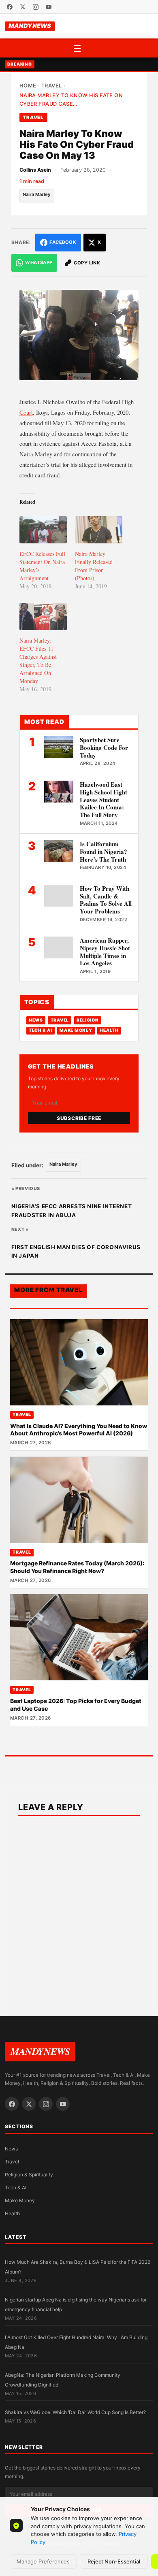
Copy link (87, 263)
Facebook (63, 242)
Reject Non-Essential (114, 2561)
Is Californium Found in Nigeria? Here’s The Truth (104, 852)
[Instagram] (36, 7)
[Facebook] (10, 7)
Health (109, 1030)
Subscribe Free (79, 1118)
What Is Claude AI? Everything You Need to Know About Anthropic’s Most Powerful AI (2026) (79, 1430)
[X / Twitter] (23, 7)
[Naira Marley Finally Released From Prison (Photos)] (99, 530)
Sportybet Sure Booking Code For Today (104, 747)
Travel (52, 86)
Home (28, 86)
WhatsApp (39, 262)
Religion (88, 1020)
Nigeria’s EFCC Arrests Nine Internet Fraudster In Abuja (72, 1211)
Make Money (76, 1030)
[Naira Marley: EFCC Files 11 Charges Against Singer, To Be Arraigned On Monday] (43, 616)
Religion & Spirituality (29, 2175)
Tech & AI (41, 1030)
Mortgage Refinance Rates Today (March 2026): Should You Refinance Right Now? (77, 1567)
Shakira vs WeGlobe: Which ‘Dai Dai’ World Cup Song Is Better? (75, 2412)
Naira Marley (37, 194)
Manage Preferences (43, 2561)
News (36, 1020)
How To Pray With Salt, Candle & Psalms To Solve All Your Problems (106, 900)
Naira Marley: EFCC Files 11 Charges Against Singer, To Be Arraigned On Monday (38, 661)
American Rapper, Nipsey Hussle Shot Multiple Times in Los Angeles (105, 952)
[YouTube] (49, 7)
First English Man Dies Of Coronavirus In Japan (76, 1252)
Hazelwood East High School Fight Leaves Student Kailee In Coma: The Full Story (104, 799)
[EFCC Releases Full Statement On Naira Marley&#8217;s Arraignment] (43, 530)
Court (26, 412)
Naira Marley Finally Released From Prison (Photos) (94, 566)
